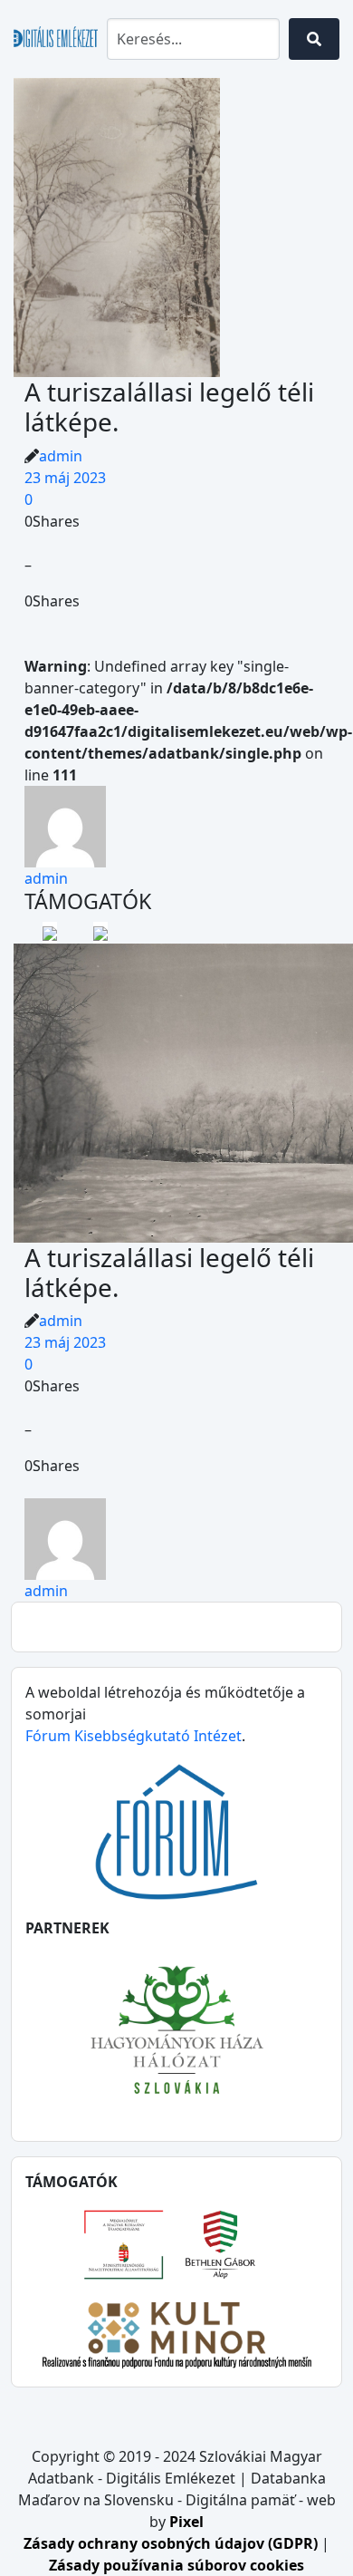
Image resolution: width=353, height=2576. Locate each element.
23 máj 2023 (65, 478)
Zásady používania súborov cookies (176, 2565)
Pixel (186, 2522)
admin (61, 456)
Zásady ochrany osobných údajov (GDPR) (172, 2543)
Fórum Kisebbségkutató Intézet (134, 1736)
